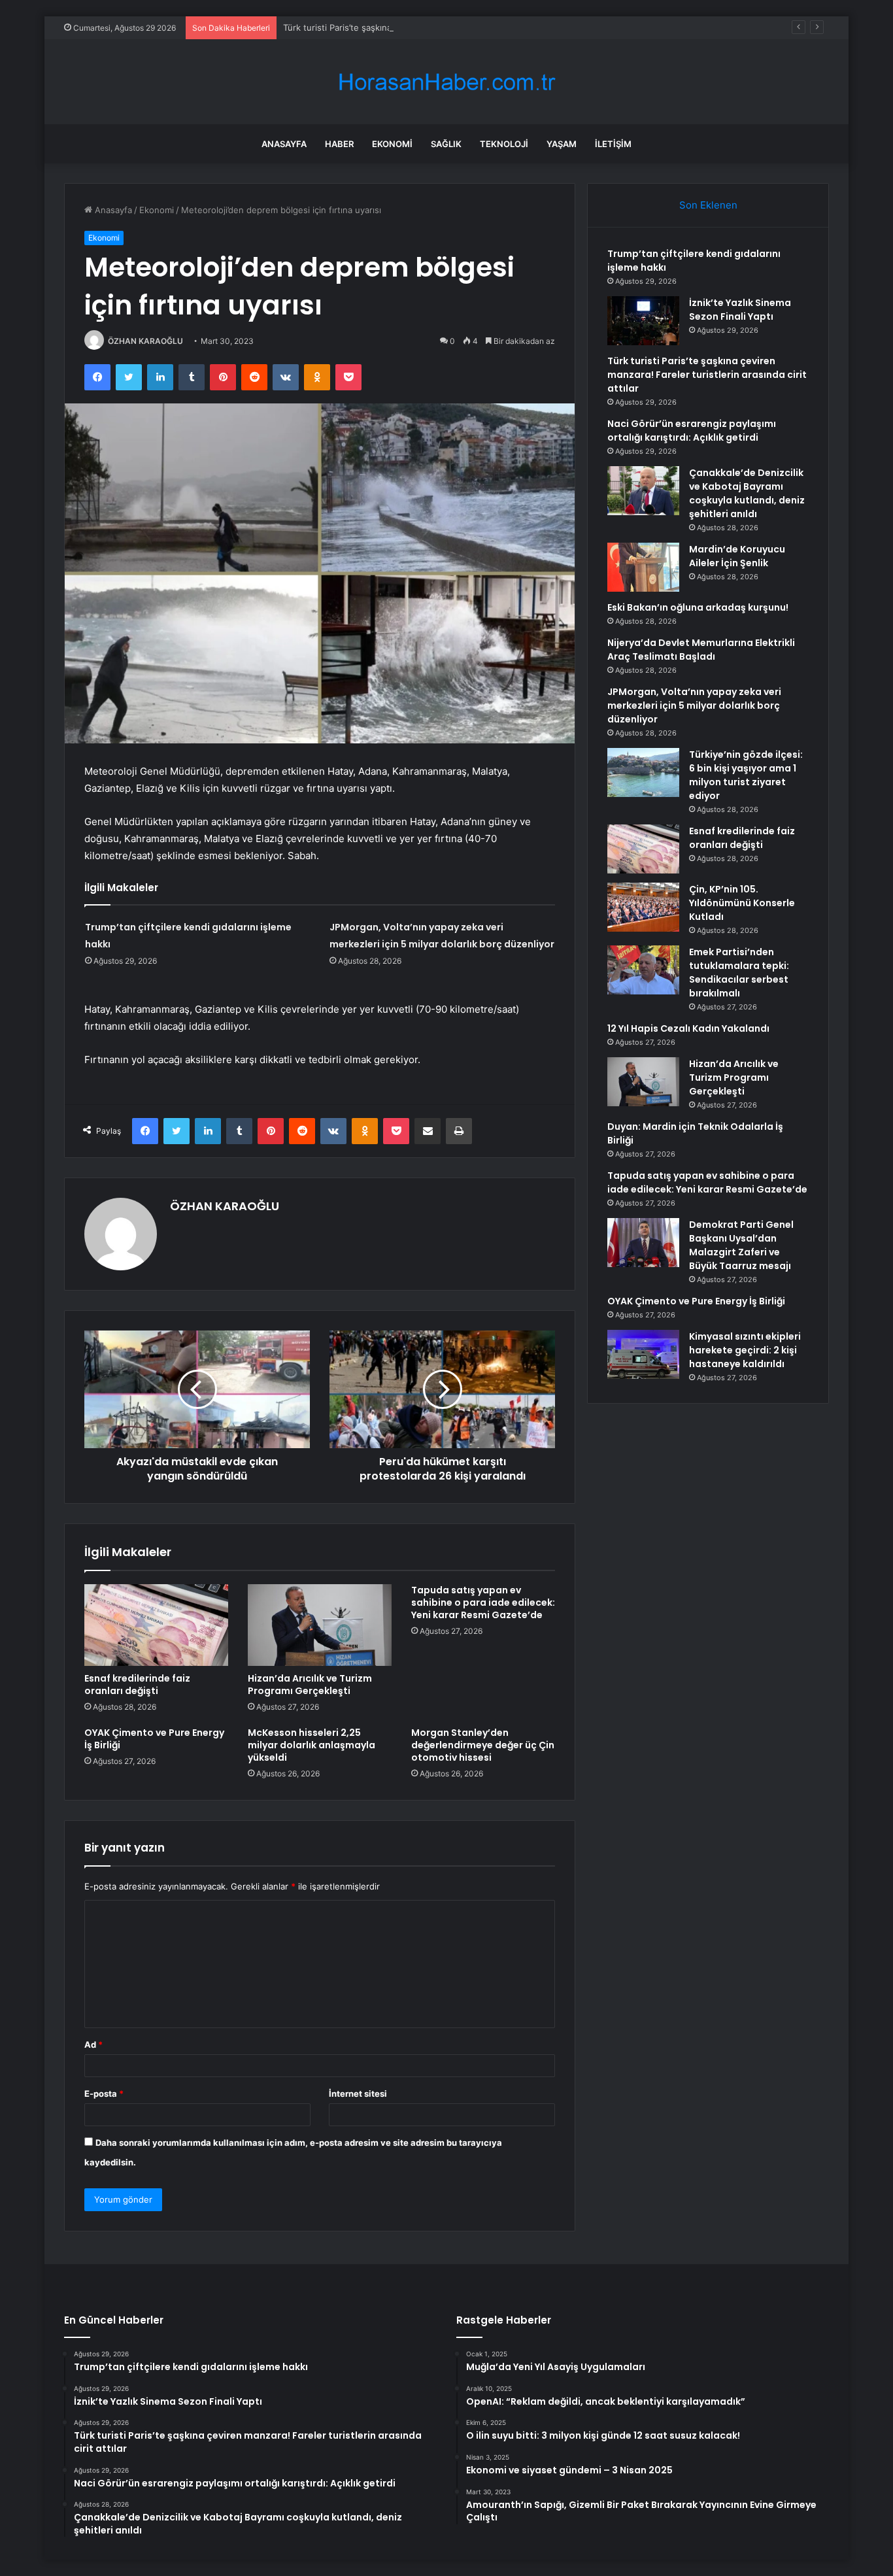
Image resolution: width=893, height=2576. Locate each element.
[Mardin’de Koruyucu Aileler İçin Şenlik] (643, 567)
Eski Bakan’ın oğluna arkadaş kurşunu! (698, 607)
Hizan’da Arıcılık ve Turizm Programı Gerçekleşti (310, 1685)
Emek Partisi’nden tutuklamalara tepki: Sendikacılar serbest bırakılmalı (739, 973)
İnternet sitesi (358, 2093)
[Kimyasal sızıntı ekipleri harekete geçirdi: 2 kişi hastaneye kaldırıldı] (643, 1354)
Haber (339, 144)
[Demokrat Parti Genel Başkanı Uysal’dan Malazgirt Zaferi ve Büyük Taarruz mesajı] (643, 1243)
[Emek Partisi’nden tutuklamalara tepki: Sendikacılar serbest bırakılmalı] (643, 970)
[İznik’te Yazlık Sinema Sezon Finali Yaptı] (643, 321)
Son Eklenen (708, 205)
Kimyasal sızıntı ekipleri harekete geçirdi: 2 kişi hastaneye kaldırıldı (745, 1350)
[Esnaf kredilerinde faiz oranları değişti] (156, 1625)
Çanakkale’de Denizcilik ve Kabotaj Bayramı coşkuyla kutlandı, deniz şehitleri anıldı (747, 493)
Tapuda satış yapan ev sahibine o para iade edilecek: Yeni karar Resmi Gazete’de (483, 1602)
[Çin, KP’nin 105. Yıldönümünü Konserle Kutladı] (643, 907)
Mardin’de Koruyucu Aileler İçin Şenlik (737, 556)
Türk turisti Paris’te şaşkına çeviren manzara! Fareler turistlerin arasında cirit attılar (450, 27)
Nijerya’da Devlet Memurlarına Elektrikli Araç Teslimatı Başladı (701, 650)
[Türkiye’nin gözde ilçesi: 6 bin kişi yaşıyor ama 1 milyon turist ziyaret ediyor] (643, 772)
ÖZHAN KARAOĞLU (145, 341)
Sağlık (446, 144)
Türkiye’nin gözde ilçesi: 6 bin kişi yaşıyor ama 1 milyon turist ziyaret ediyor (746, 775)
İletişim (613, 144)
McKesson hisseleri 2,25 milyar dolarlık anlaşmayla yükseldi (312, 1745)
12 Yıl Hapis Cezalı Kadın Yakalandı (688, 1028)
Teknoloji (504, 144)
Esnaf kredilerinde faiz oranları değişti (137, 1685)
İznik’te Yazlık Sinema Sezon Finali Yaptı (740, 310)
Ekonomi (392, 144)
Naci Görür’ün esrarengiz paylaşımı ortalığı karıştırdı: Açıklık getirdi (692, 431)
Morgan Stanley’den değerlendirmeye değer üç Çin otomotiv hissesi (483, 1745)
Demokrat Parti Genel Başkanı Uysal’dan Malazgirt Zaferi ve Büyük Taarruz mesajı (741, 1245)
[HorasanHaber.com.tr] (446, 82)
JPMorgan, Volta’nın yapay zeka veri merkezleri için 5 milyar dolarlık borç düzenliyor (694, 705)
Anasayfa (284, 144)
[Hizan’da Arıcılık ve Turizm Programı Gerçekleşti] (320, 1625)
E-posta (104, 2093)
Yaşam (562, 144)
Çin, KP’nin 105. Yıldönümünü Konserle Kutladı (742, 903)
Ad (93, 2044)
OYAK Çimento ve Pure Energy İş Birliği (154, 1739)
